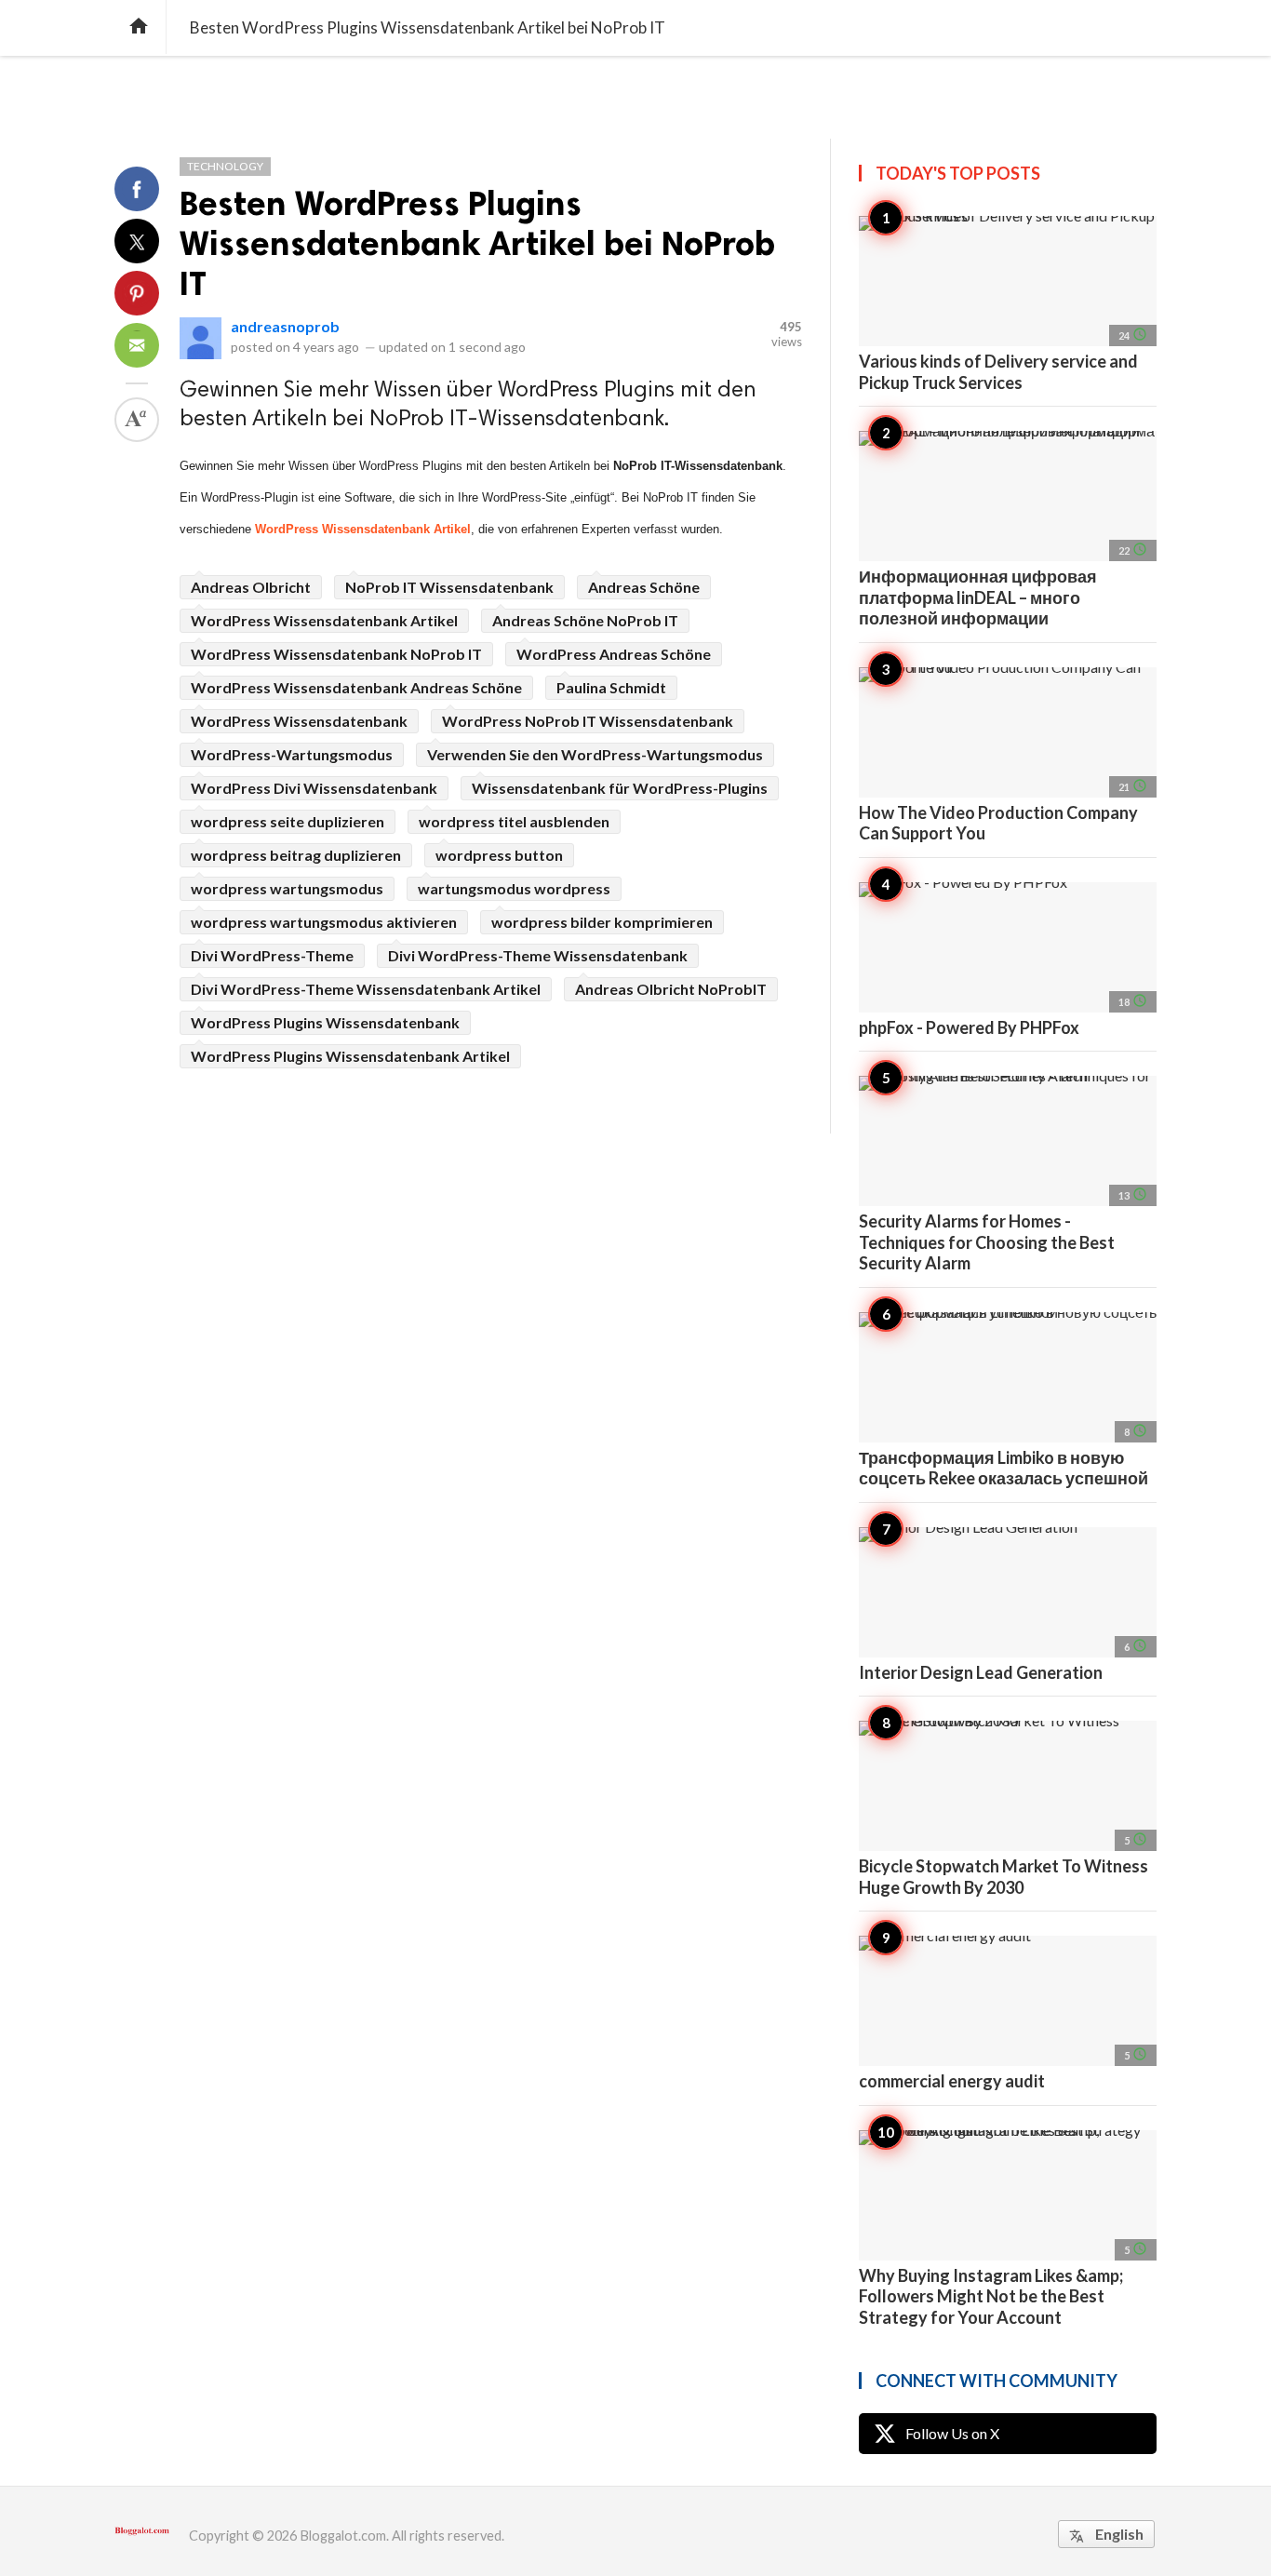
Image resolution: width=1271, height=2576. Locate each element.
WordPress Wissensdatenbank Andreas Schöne (356, 687)
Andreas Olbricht (251, 587)
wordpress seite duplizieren (288, 821)
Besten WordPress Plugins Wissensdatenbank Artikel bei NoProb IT (477, 243)
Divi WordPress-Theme (272, 955)
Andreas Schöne (644, 587)
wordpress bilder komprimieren (602, 922)
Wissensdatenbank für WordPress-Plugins (620, 788)
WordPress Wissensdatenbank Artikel (363, 529)
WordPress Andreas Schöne (614, 654)
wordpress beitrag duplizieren (296, 855)
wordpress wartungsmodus (287, 888)
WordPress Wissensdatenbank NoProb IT (336, 654)
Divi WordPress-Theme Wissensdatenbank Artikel (366, 989)
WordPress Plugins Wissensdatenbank (325, 1022)
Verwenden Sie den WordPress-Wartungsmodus (595, 754)
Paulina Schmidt (611, 687)
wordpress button (499, 855)
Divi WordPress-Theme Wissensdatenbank (538, 955)
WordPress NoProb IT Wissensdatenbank (588, 721)
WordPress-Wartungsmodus (292, 754)
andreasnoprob (285, 326)
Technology (225, 166)
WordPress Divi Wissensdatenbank (314, 788)
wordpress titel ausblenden (514, 821)
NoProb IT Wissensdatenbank (449, 587)
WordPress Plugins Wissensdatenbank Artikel (350, 1056)
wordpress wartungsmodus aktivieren (324, 922)
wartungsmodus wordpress (514, 888)
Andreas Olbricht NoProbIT (671, 989)
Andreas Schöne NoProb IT (585, 620)
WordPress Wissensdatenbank (299, 721)
